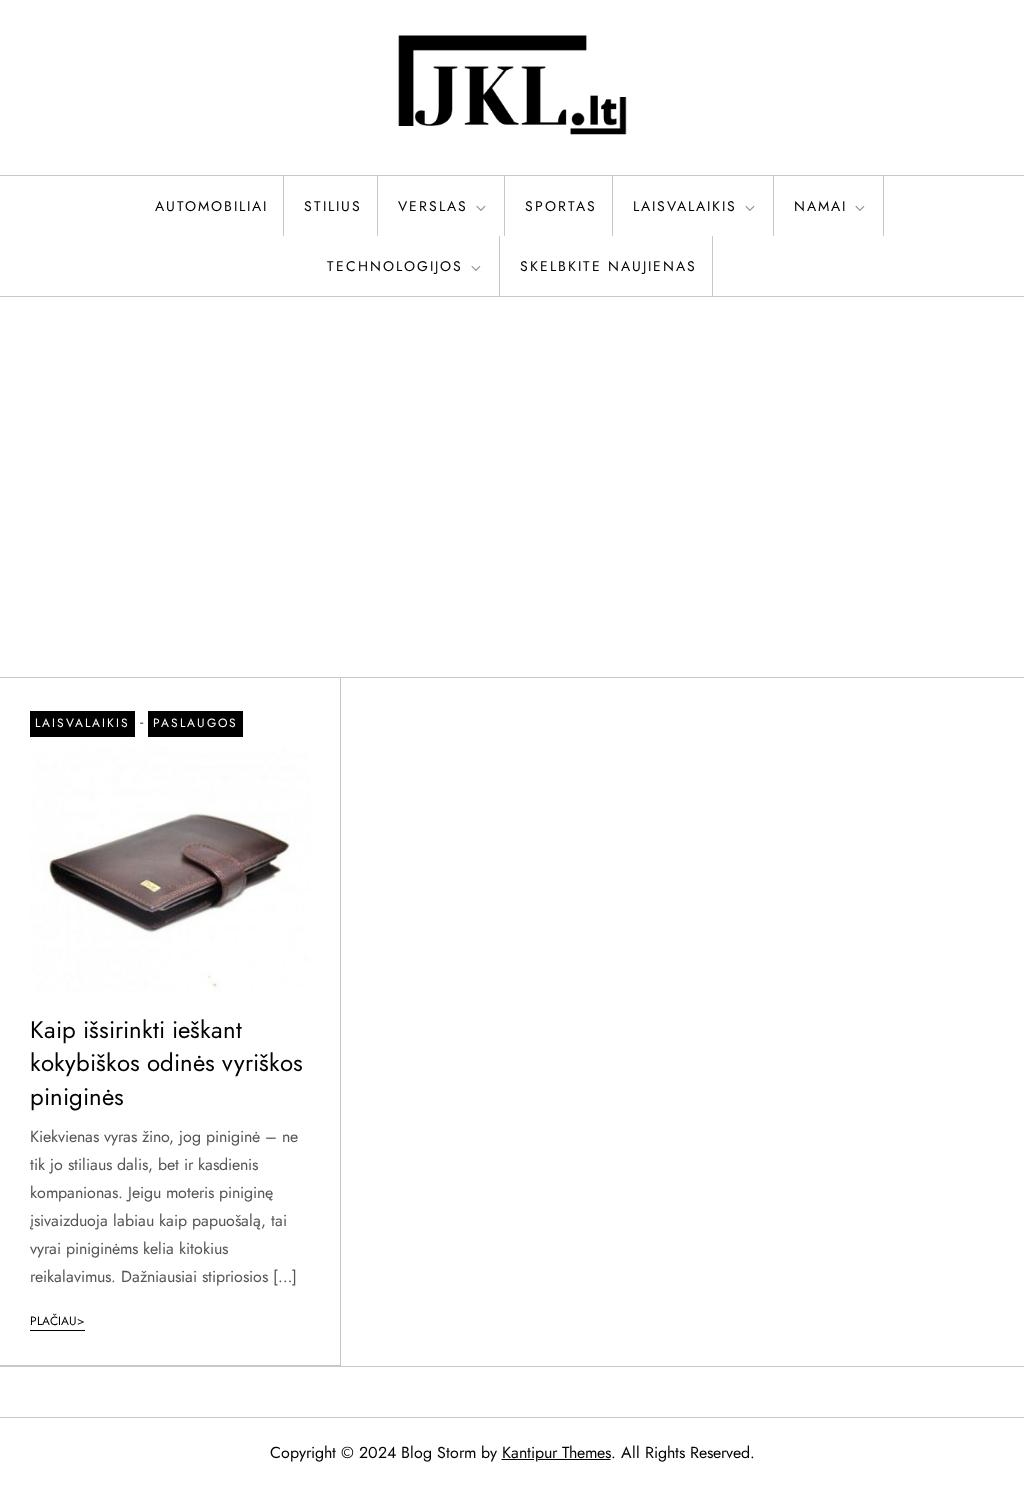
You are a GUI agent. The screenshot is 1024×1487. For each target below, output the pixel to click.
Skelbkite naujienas (608, 266)
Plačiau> (57, 1321)
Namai (820, 206)
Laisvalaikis (685, 206)
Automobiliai (211, 206)
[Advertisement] (512, 487)
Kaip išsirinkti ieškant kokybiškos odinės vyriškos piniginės (166, 1063)
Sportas (561, 206)
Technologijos (395, 266)
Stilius (333, 206)
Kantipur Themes (556, 1452)
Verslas (433, 206)
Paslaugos (195, 723)
